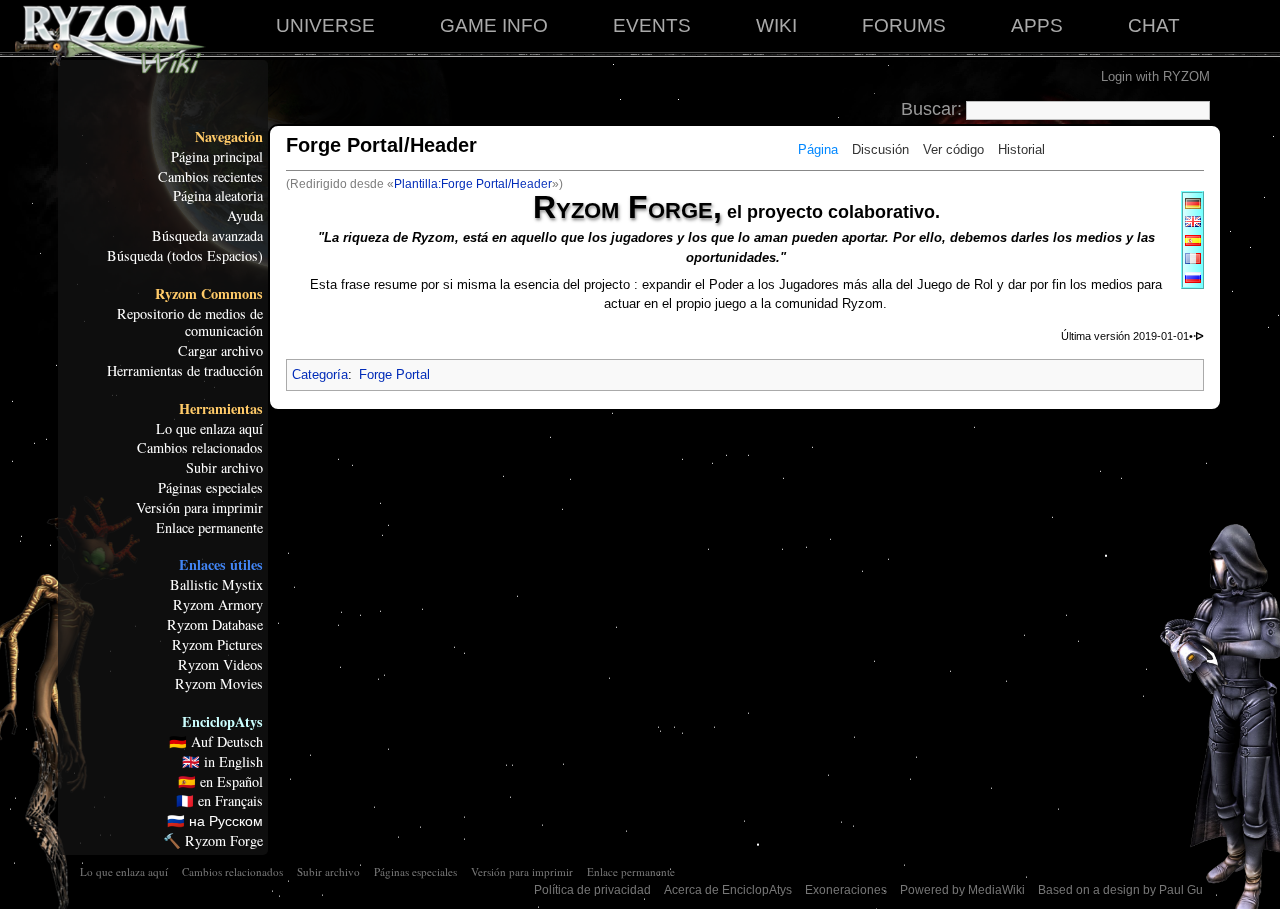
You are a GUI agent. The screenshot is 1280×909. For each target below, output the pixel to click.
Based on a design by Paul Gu (1120, 890)
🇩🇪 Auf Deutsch (216, 742)
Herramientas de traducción (185, 371)
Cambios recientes (210, 177)
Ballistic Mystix (216, 585)
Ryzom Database (215, 625)
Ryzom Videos (220, 665)
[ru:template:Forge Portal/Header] (1193, 276)
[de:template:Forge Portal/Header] (1193, 202)
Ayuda (245, 216)
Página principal (217, 157)
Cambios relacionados (200, 448)
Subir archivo (224, 468)
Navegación (229, 137)
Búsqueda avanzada (207, 236)
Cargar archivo (220, 351)
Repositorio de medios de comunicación (190, 323)
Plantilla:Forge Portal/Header (473, 184)
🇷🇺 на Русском (215, 821)
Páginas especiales (210, 488)
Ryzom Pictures (217, 645)
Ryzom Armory (218, 605)
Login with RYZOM (1155, 76)
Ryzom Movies (219, 684)
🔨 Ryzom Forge (213, 841)
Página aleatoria (218, 196)
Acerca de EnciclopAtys (728, 890)
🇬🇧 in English (222, 762)
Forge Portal (394, 374)
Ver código (953, 149)
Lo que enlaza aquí (209, 429)
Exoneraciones (846, 890)
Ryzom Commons (209, 294)
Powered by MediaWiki (962, 890)
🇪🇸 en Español (220, 782)
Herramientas (221, 409)
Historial (1021, 149)
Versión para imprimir (199, 508)
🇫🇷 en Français (219, 801)
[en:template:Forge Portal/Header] (1193, 220)
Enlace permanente (209, 528)
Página (818, 149)
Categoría (320, 374)
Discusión (880, 149)
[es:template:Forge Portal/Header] (1193, 239)
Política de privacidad (592, 890)
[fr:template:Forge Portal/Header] (1193, 257)
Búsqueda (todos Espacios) (185, 256)
